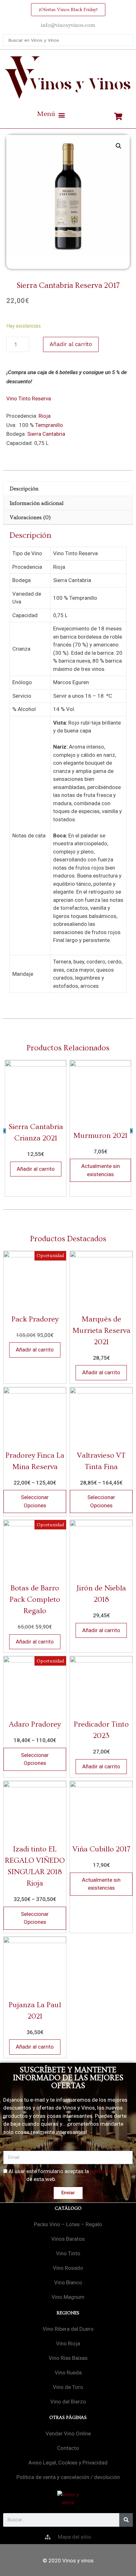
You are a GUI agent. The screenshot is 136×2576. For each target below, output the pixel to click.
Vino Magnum (68, 2297)
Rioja (45, 416)
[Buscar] (126, 2520)
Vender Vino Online (68, 2433)
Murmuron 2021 (100, 1135)
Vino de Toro (68, 2387)
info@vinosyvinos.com (68, 25)
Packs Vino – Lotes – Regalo (68, 2224)
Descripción (24, 489)
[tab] (68, 489)
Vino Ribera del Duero (68, 2329)
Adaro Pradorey (35, 1724)
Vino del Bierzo (68, 2402)
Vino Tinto (68, 2253)
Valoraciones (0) (30, 517)
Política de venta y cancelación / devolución (68, 2477)
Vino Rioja (68, 2343)
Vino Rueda (68, 2372)
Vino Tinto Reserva (29, 398)
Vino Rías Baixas (68, 2358)
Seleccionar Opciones (35, 1501)
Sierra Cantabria (46, 434)
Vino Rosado (68, 2268)
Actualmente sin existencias (101, 1170)
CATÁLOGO (68, 2208)
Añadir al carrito (71, 344)
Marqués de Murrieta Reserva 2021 (101, 1331)
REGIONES (68, 2313)
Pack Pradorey (35, 1319)
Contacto (68, 2448)
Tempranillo (49, 425)
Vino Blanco (68, 2282)
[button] (51, 115)
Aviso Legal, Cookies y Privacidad (68, 2463)
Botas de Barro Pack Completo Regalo (35, 1599)
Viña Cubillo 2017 (101, 1849)
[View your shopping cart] (119, 117)
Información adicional (37, 503)
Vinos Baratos (68, 2239)
